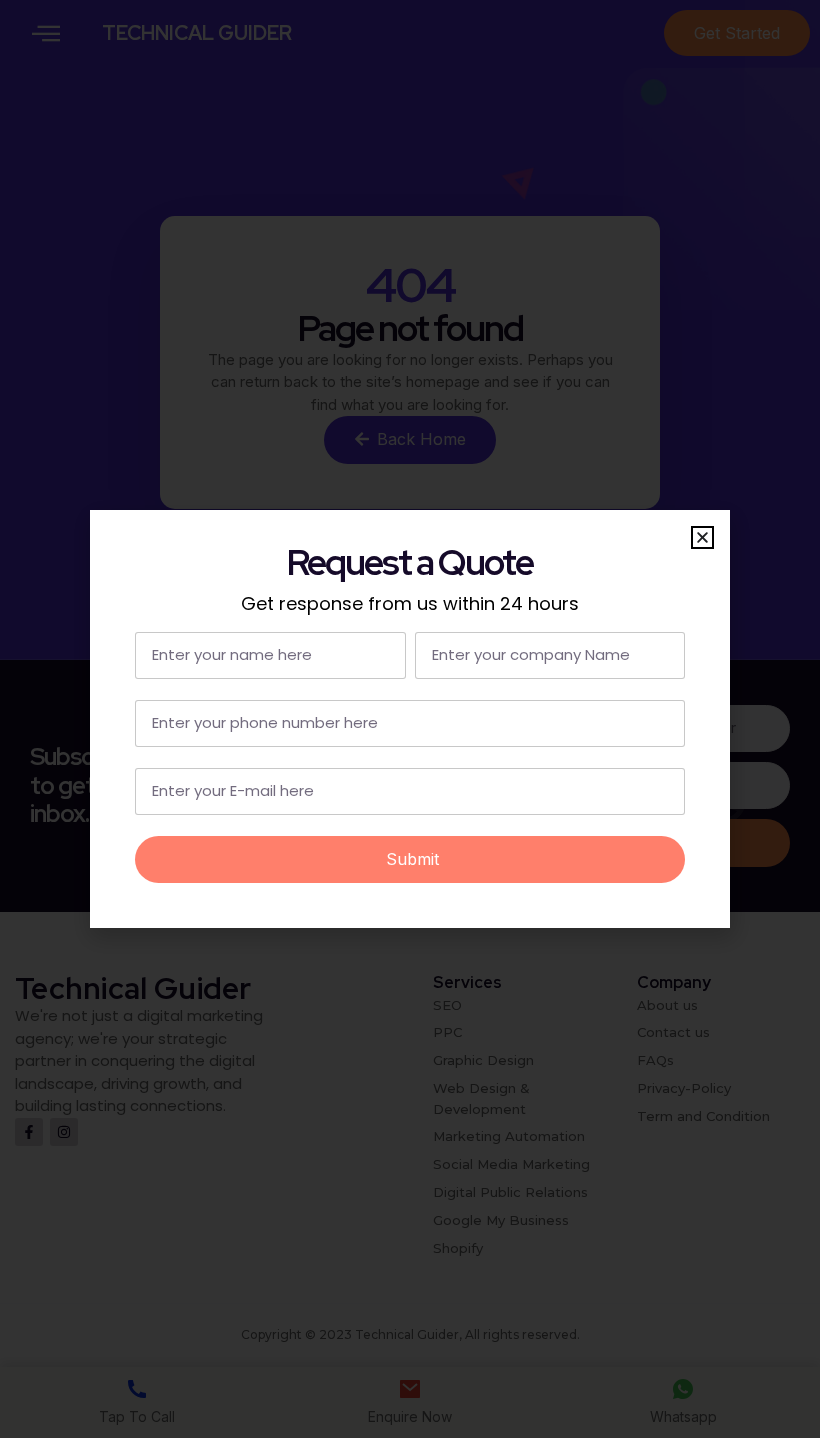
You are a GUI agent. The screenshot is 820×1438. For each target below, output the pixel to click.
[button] (702, 537)
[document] (410, 719)
